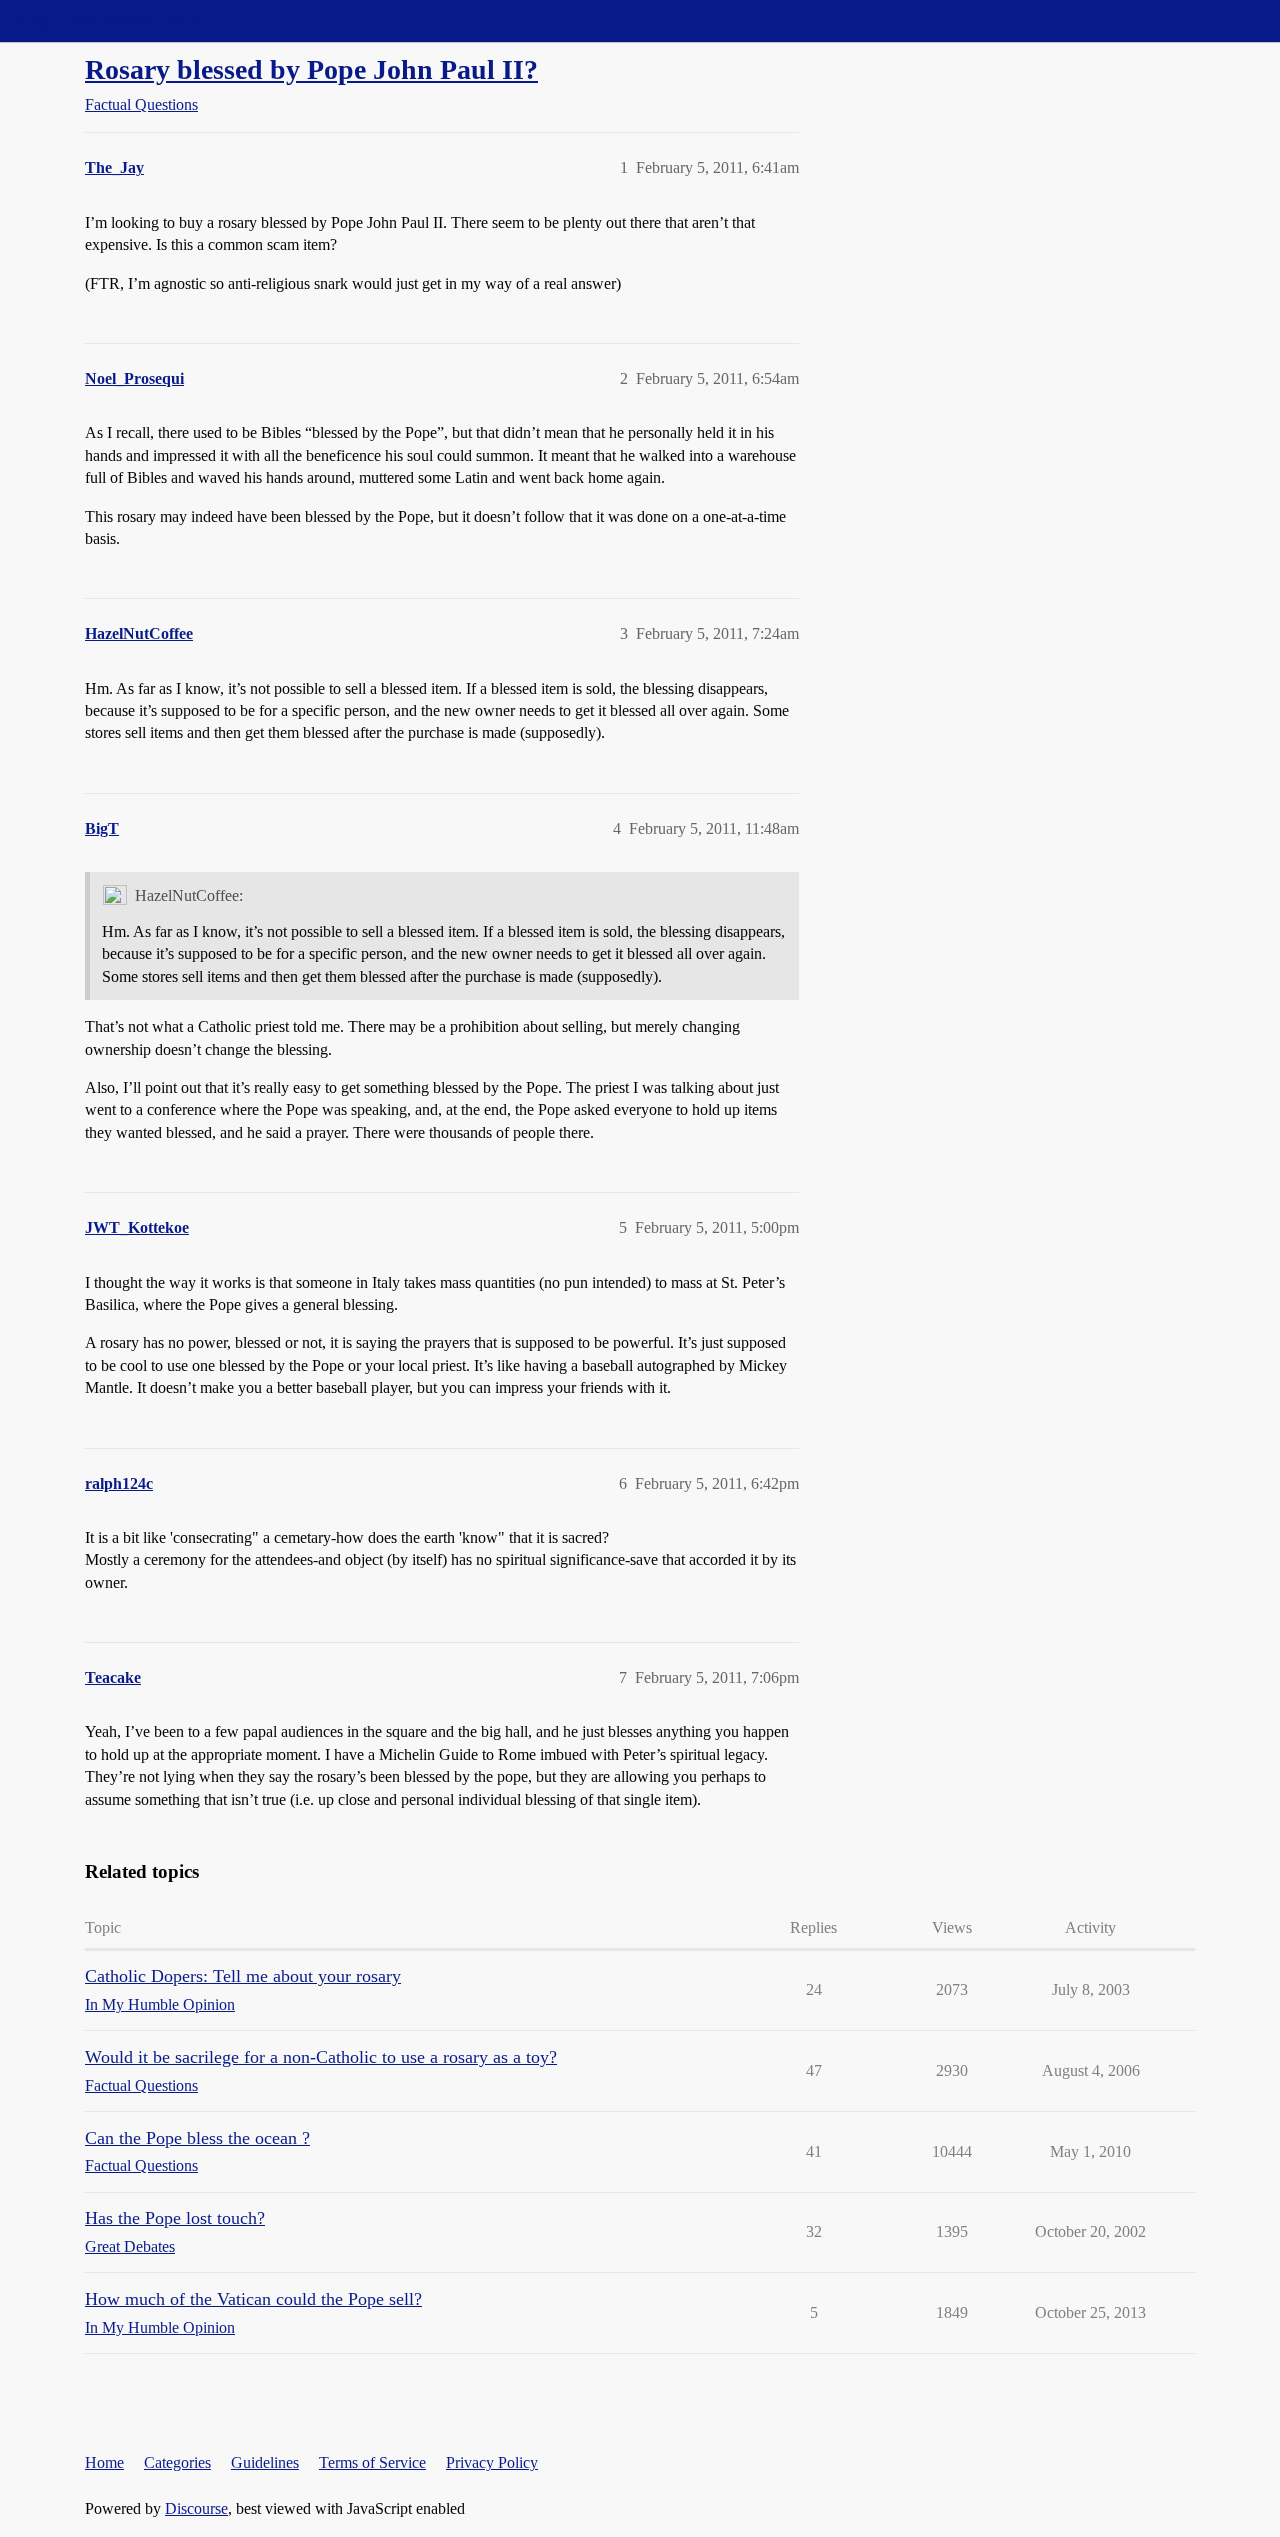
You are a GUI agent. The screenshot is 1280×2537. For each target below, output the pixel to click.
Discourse (196, 2508)
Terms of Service (372, 2462)
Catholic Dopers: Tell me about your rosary (243, 1976)
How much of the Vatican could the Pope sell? (253, 2299)
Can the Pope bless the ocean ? (197, 2138)
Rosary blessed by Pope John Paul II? (311, 69)
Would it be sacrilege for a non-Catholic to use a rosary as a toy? (321, 2057)
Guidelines (265, 2462)
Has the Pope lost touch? (175, 2218)
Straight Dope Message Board (105, 20)
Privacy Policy (492, 2462)
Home (104, 2462)
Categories (177, 2462)
